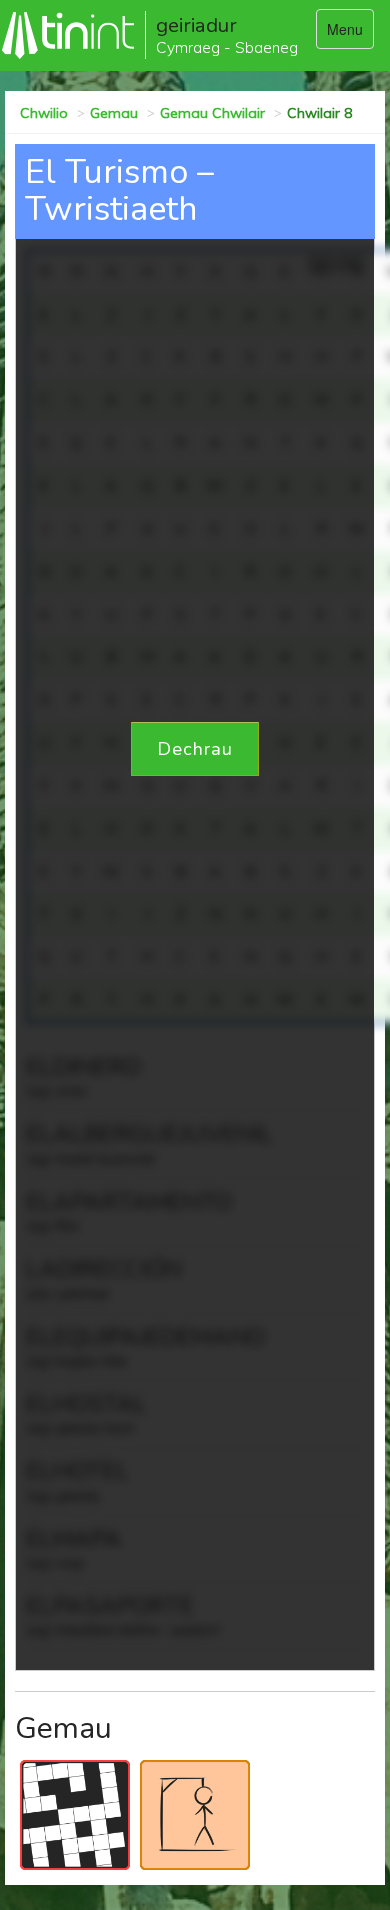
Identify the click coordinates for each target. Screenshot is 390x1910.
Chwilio (44, 113)
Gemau (114, 113)
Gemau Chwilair (212, 113)
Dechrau (195, 749)
